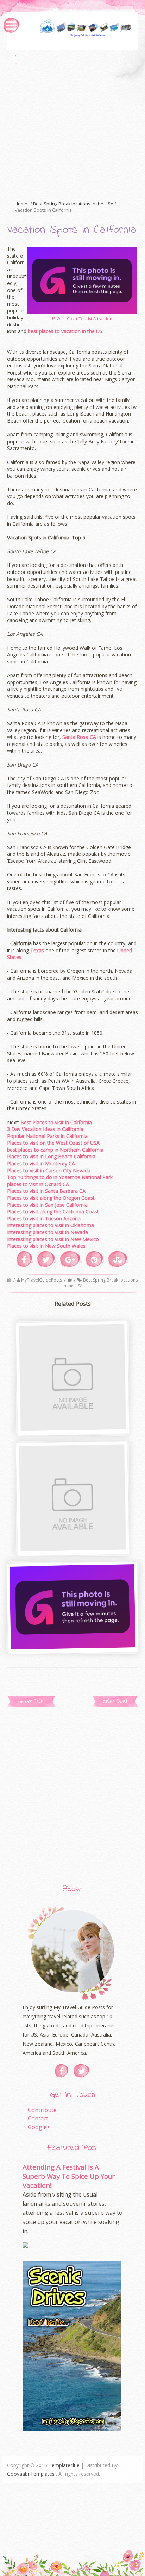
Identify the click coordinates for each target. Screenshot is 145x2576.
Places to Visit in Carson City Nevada (49, 1170)
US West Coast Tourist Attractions (82, 319)
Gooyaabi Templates (31, 2474)
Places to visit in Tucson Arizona (44, 1219)
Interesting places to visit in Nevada (48, 1232)
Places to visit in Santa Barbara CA (46, 1191)
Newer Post (31, 1701)
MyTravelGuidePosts (42, 1280)
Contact (38, 2118)
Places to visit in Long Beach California (51, 1156)
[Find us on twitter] (82, 2071)
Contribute (42, 2110)
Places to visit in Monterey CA (41, 1163)
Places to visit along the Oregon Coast (51, 1198)
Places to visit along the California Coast (53, 1211)
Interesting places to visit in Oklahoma (51, 1225)
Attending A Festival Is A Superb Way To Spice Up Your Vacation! (69, 2176)
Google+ (39, 2127)
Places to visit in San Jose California (47, 1205)
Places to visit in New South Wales (46, 1246)
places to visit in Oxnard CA (38, 1184)
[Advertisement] (72, 122)
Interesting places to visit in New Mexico (53, 1239)
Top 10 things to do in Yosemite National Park (60, 1177)
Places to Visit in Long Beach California (72, 1424)
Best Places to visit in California (56, 1122)
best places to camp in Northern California (55, 1150)
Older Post (115, 1701)
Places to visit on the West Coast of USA (53, 1143)
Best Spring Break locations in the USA (100, 1283)
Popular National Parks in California (47, 1136)
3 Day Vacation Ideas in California (45, 1129)
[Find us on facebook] (62, 2071)
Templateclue (64, 2465)
